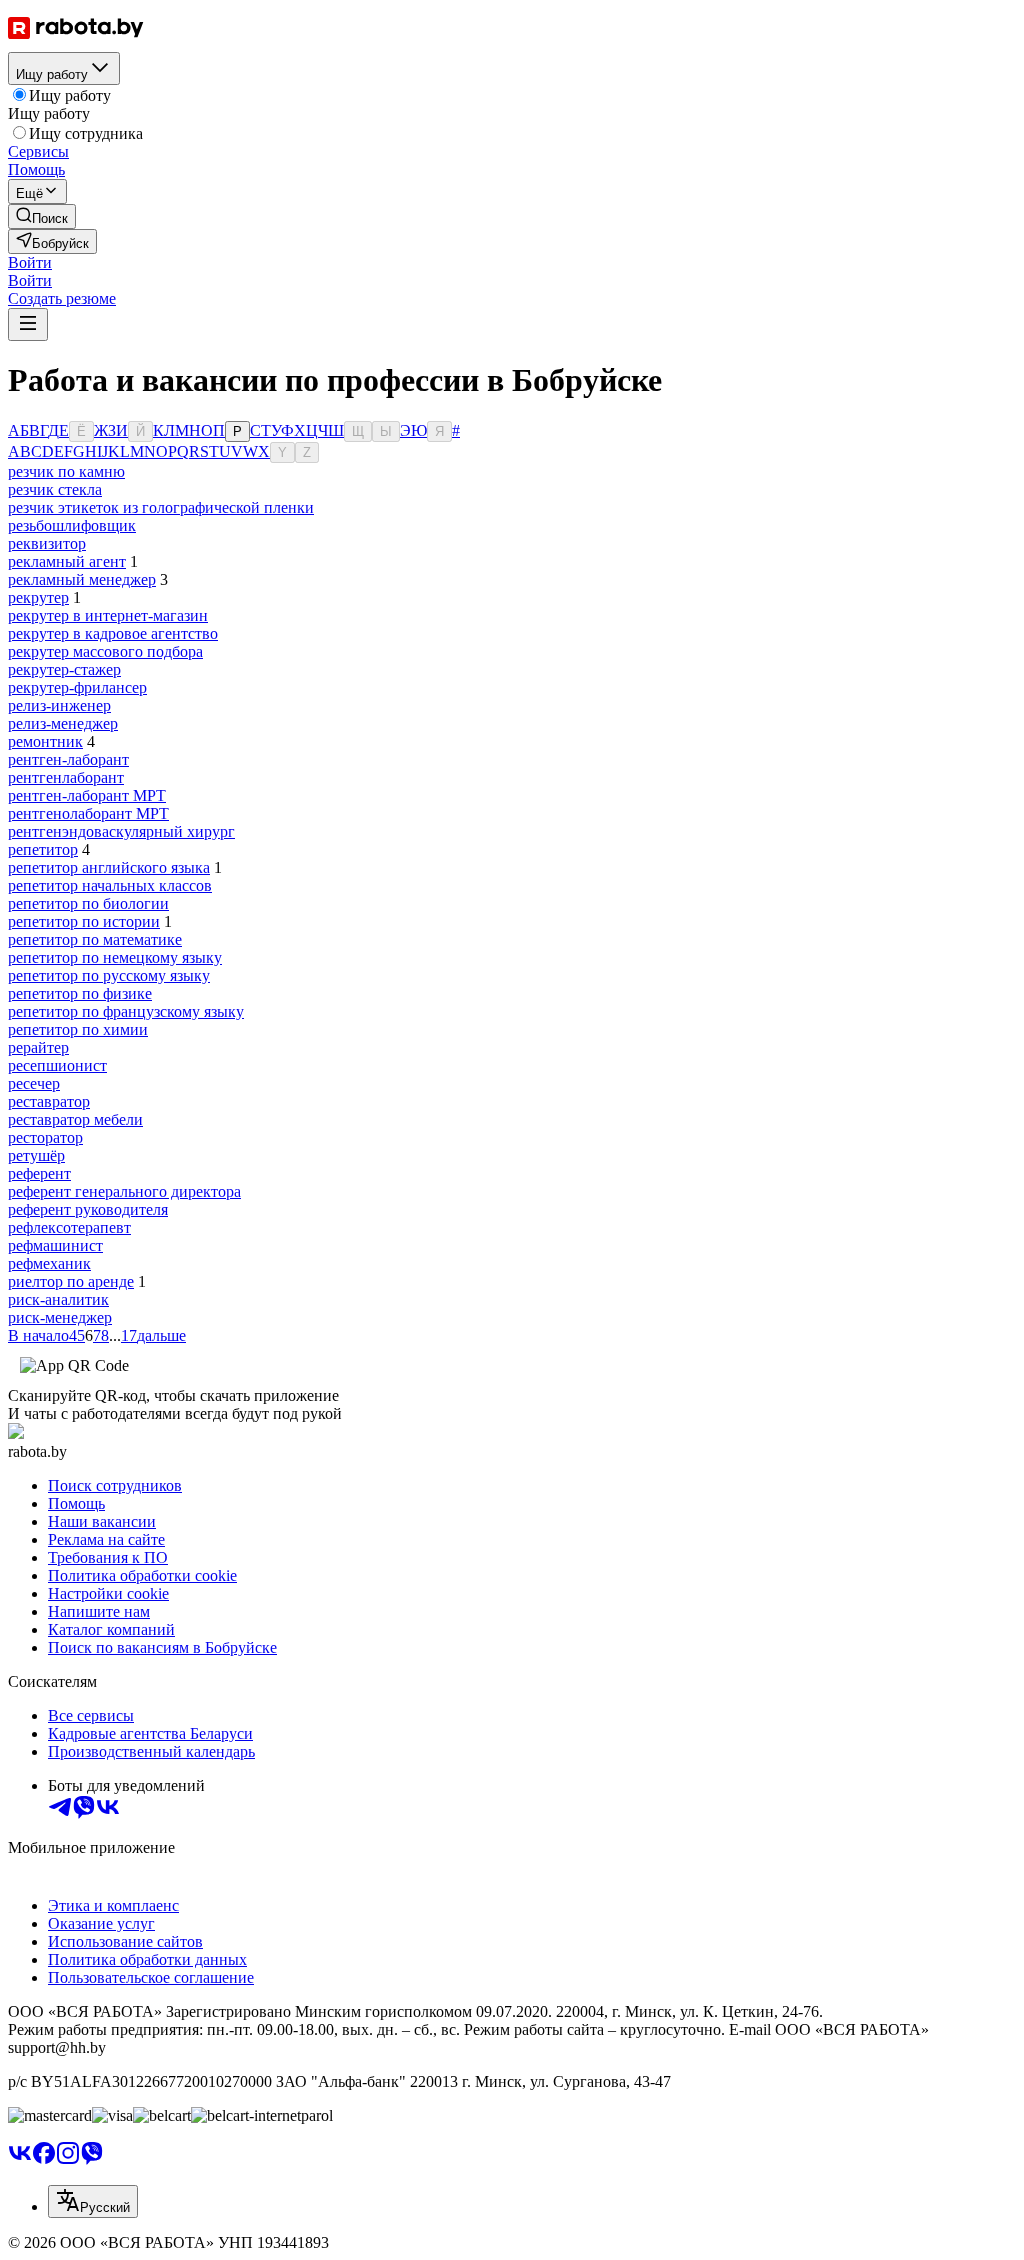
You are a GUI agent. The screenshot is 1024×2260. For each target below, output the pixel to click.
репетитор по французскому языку (126, 1011)
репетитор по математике (95, 939)
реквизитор (47, 543)
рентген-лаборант (68, 759)
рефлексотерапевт (69, 1227)
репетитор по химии (78, 1029)
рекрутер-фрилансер (77, 687)
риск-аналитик (58, 1299)
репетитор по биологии (88, 903)
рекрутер (38, 597)
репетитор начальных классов (110, 885)
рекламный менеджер (82, 579)
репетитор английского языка (109, 867)
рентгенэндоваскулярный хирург (121, 831)
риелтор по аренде (71, 1281)
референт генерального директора (124, 1191)
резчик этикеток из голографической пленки (161, 507)
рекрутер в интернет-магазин (108, 615)
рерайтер (38, 1047)
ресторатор (45, 1137)
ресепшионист (57, 1065)
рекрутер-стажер (64, 669)
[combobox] (93, 2201)
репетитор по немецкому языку (115, 957)
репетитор (43, 849)
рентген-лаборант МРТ (87, 795)
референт (39, 1173)
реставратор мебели (75, 1119)
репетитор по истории (84, 921)
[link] (42, 216)
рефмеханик (49, 1263)
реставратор (49, 1101)
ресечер (34, 1083)
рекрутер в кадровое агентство (113, 633)
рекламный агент (67, 561)
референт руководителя (88, 1209)
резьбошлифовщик (72, 525)
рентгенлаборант (66, 777)
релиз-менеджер (63, 723)
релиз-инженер (59, 705)
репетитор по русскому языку (109, 975)
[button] (30, 262)
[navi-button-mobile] (28, 324)
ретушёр (36, 1155)
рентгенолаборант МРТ (88, 813)
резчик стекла (55, 489)
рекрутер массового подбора (105, 651)
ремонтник (45, 741)
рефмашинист (55, 1245)
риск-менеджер (60, 1317)
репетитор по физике (80, 993)
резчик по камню (66, 471)
